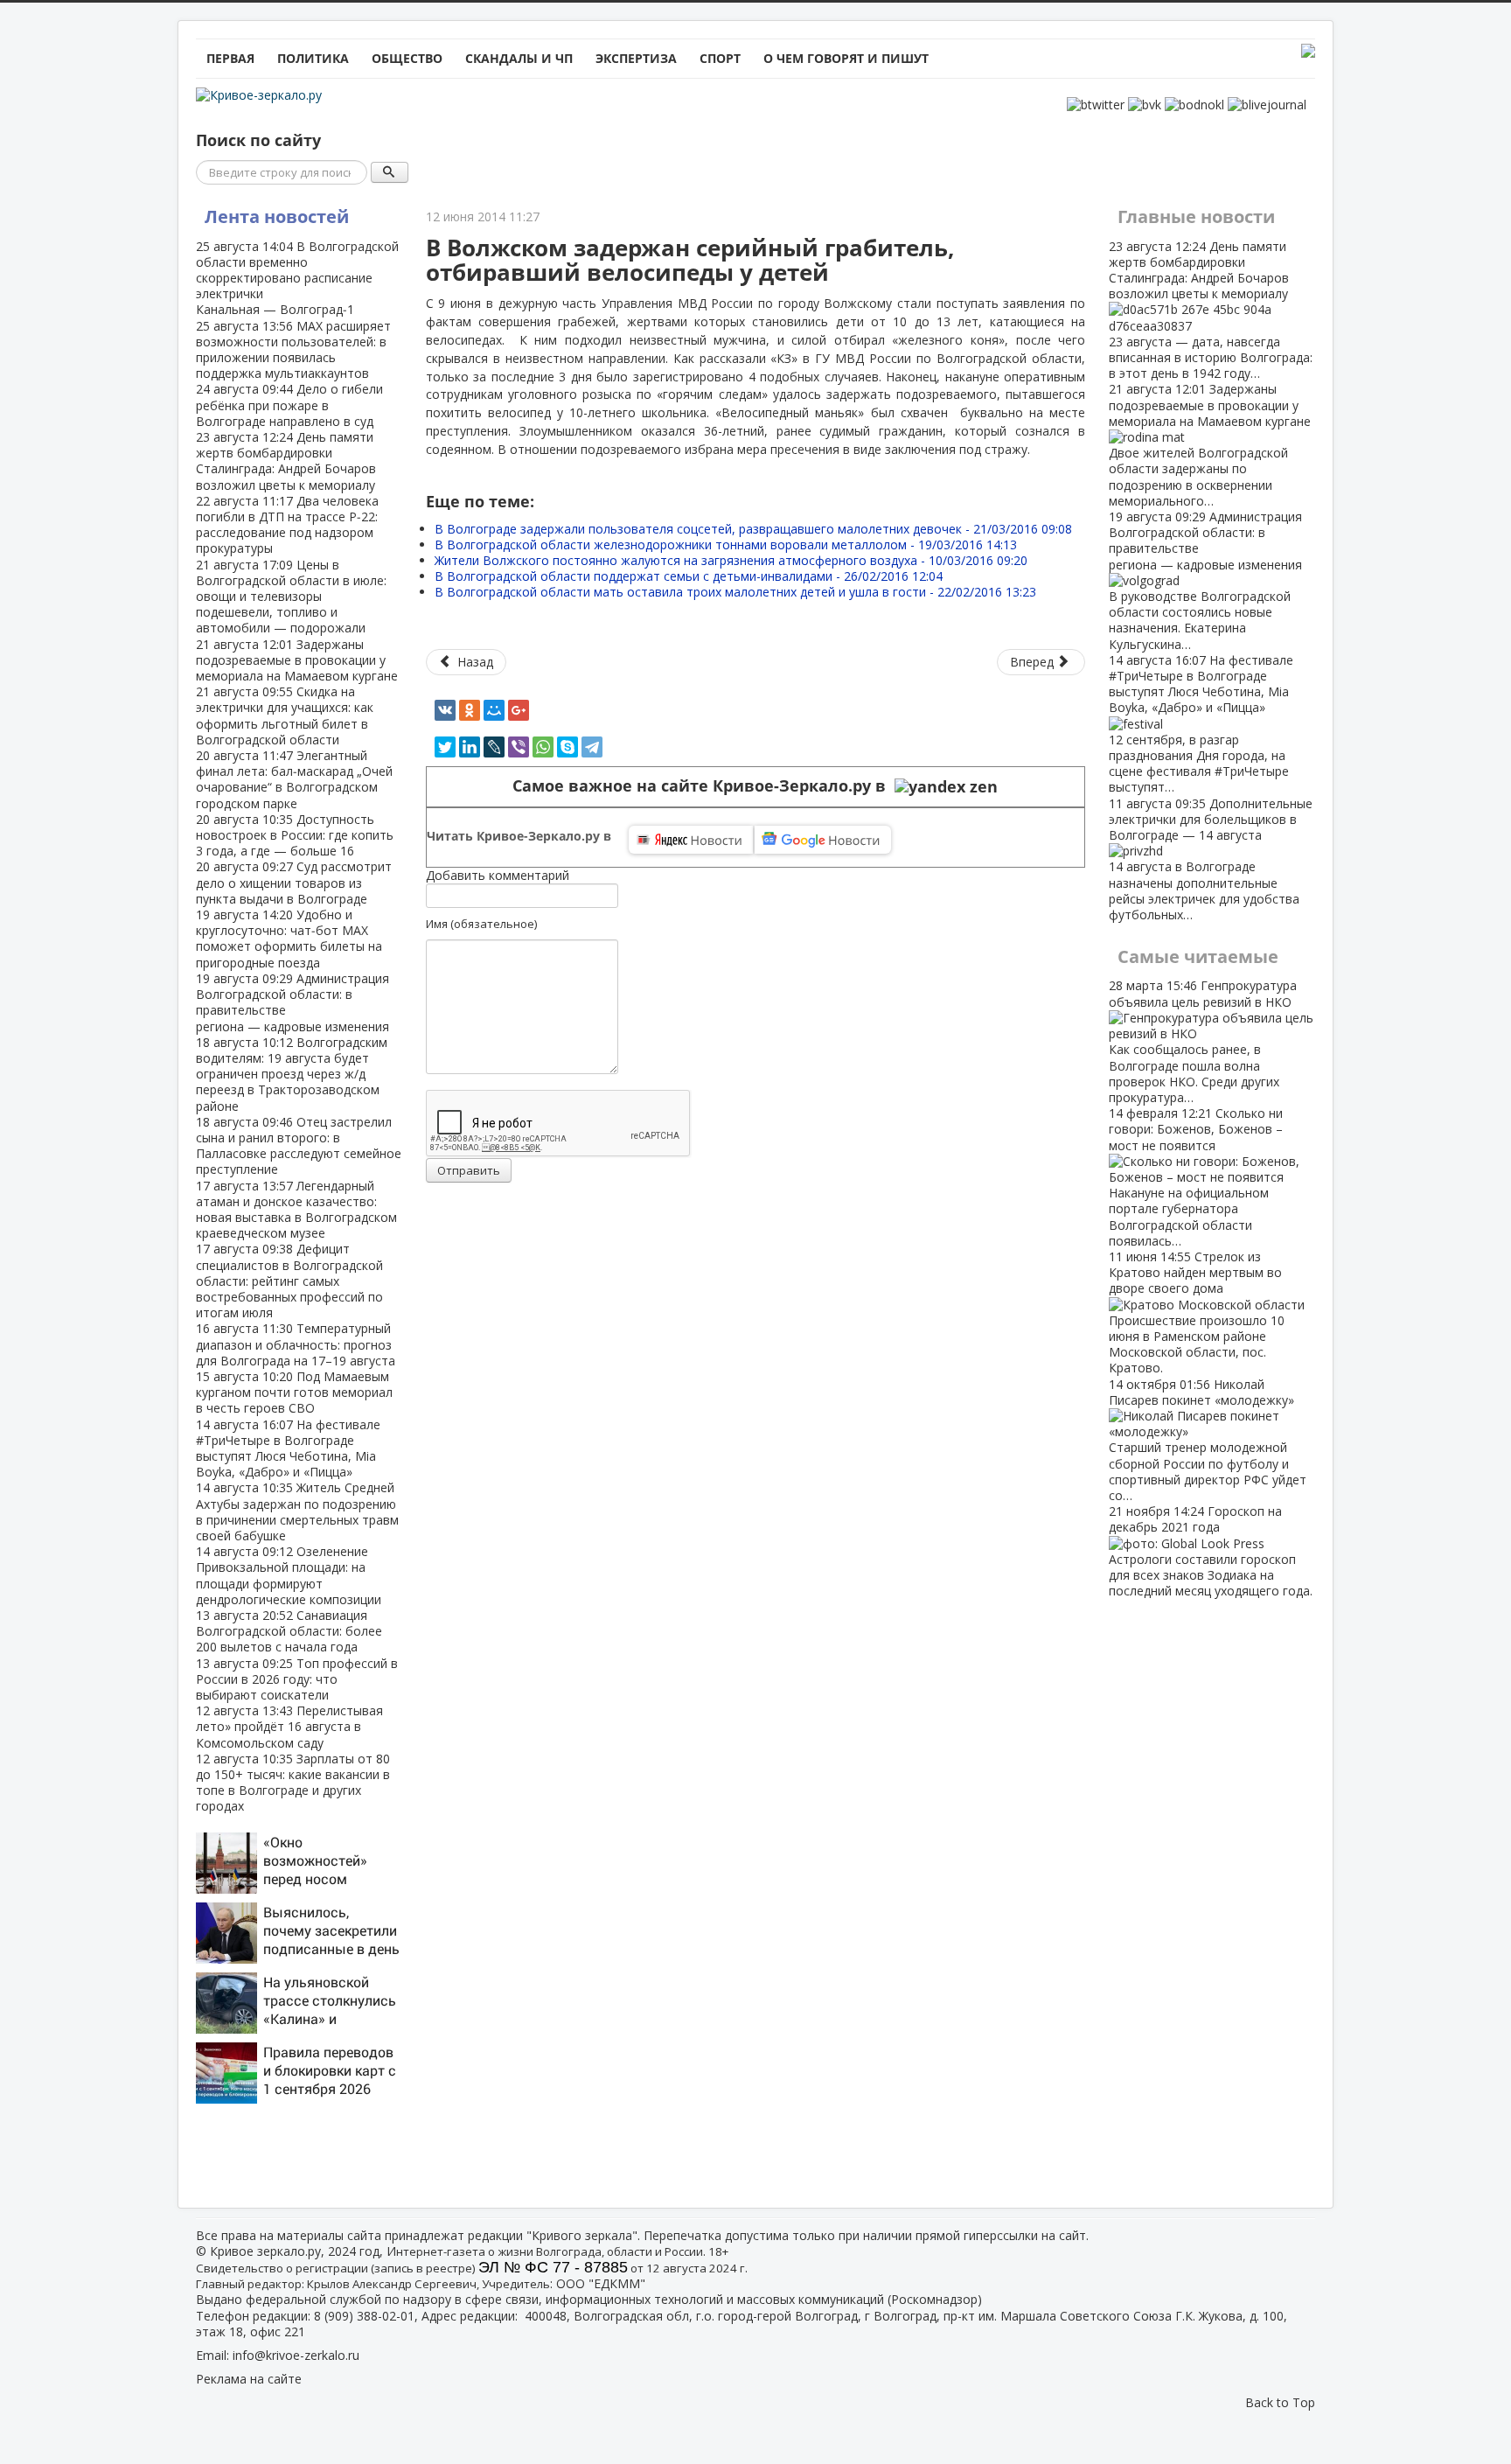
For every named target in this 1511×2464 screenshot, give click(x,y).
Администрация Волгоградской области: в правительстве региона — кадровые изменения (292, 1002)
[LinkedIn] (470, 747)
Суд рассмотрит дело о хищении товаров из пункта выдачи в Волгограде (294, 882)
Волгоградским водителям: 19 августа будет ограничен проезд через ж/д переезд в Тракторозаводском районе (292, 1074)
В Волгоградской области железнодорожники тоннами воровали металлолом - (726, 544)
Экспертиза (636, 58)
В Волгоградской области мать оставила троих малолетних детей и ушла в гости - (735, 592)
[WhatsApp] (543, 747)
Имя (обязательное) (481, 924)
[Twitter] (445, 747)
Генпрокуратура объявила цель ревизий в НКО (1203, 1041)
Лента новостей (277, 216)
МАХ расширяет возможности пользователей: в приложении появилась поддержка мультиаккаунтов (293, 350)
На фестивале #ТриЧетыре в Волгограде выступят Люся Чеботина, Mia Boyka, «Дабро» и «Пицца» (288, 1448)
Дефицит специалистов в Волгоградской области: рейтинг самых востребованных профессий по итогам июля (289, 1281)
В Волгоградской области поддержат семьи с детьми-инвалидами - (689, 576)
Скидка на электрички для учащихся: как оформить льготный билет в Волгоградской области (285, 715)
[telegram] (592, 747)
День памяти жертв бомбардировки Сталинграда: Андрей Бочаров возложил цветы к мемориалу (286, 461)
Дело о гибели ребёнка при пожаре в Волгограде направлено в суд (289, 405)
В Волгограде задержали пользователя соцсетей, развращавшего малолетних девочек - (753, 529)
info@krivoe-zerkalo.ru (296, 2355)
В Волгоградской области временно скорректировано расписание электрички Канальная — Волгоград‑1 (297, 278)
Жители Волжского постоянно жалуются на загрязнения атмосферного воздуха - (731, 560)
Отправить (469, 1170)
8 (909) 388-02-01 (364, 2316)
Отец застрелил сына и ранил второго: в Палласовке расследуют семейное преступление (299, 1146)
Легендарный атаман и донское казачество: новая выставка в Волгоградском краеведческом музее (296, 1210)
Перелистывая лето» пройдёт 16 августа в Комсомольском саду (289, 1726)
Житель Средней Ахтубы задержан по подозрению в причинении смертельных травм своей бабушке (297, 1511)
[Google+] (519, 710)
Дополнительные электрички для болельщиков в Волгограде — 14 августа (1211, 859)
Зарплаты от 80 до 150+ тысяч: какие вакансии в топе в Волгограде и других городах (293, 1783)
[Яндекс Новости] (691, 840)
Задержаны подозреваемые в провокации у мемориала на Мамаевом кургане (297, 660)
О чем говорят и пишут (846, 58)
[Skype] (567, 747)
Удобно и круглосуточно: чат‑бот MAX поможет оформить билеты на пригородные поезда (289, 939)
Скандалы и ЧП (519, 58)
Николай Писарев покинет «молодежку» (1208, 1440)
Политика (313, 58)
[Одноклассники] (470, 710)
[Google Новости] (823, 840)
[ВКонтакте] (445, 710)
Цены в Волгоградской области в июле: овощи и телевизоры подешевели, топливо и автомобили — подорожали (291, 597)
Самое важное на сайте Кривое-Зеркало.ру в (703, 786)
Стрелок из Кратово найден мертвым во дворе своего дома (1197, 1312)
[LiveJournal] (494, 747)
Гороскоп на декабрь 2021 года (1211, 1551)
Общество (407, 58)
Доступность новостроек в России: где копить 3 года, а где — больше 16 (295, 835)
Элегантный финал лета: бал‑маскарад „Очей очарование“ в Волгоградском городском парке (294, 779)
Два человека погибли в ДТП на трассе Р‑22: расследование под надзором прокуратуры (287, 525)
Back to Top (1280, 2402)
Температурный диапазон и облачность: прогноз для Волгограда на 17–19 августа (296, 1344)
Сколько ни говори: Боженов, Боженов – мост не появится (1196, 1177)
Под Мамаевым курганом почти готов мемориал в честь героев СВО (294, 1392)
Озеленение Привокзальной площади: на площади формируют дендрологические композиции (289, 1575)
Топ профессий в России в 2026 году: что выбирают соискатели (297, 1679)
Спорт (720, 58)
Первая (230, 58)
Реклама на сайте (249, 2379)
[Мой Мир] (494, 710)
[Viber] (519, 747)
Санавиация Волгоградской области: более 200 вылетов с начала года (289, 1631)
